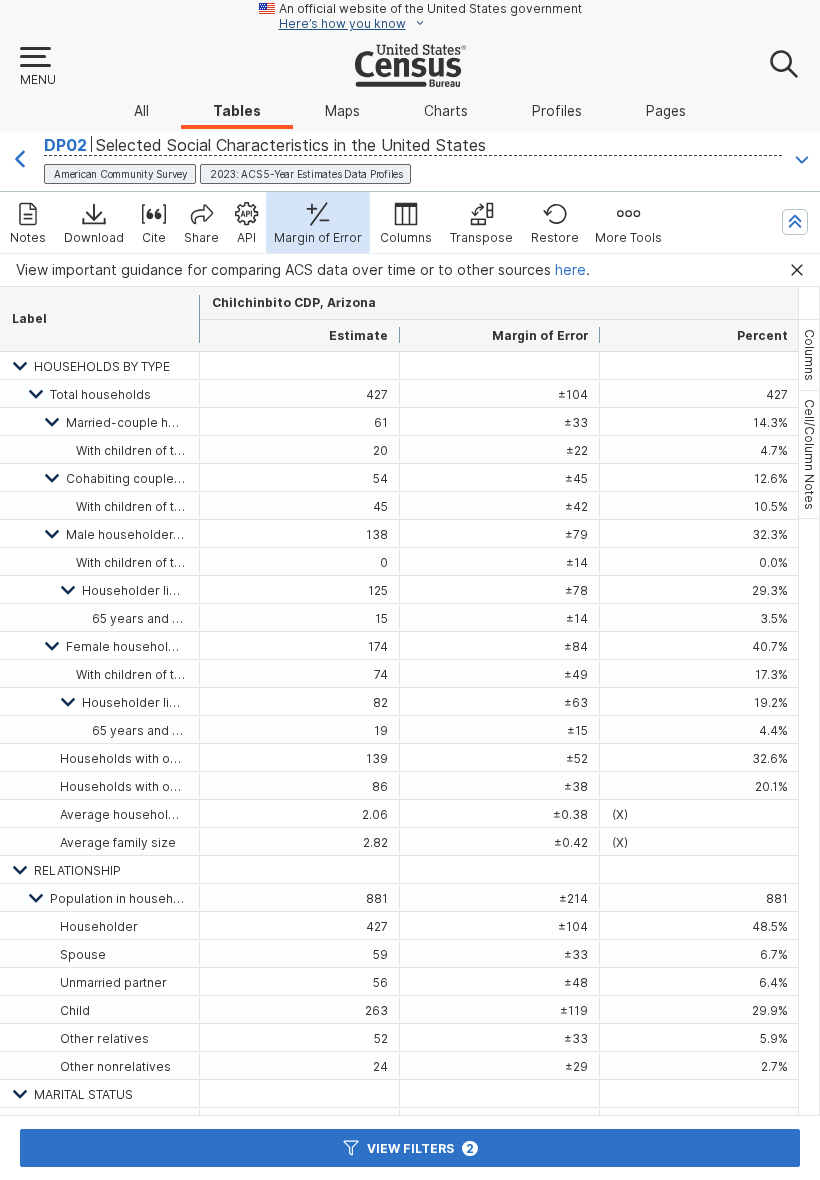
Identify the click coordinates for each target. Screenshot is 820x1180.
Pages (666, 111)
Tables (237, 111)
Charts (446, 111)
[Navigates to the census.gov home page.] (410, 79)
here (570, 270)
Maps (342, 111)
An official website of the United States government (430, 8)
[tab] (809, 355)
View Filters (420, 1148)
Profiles (557, 111)
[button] (37, 67)
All (141, 111)
